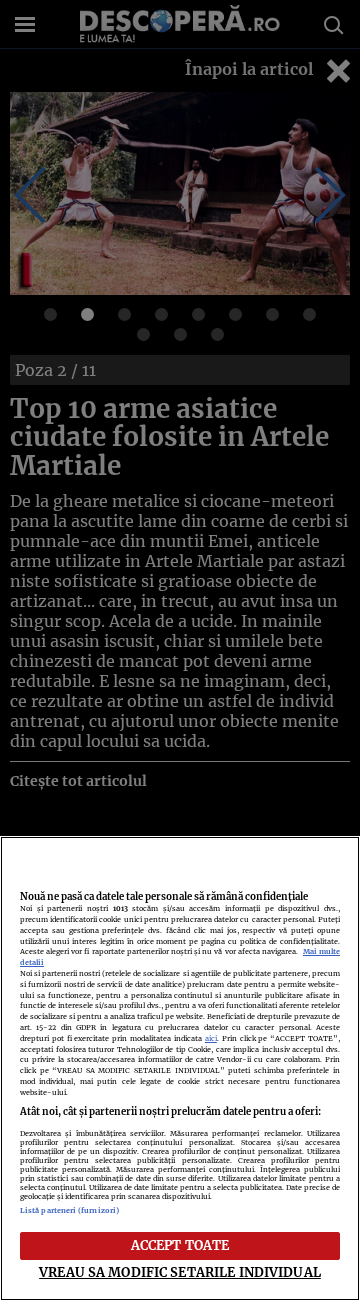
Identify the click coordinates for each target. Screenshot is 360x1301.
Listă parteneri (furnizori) (69, 1210)
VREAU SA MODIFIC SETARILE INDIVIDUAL (180, 1272)
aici (211, 1038)
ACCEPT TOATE (180, 1245)
